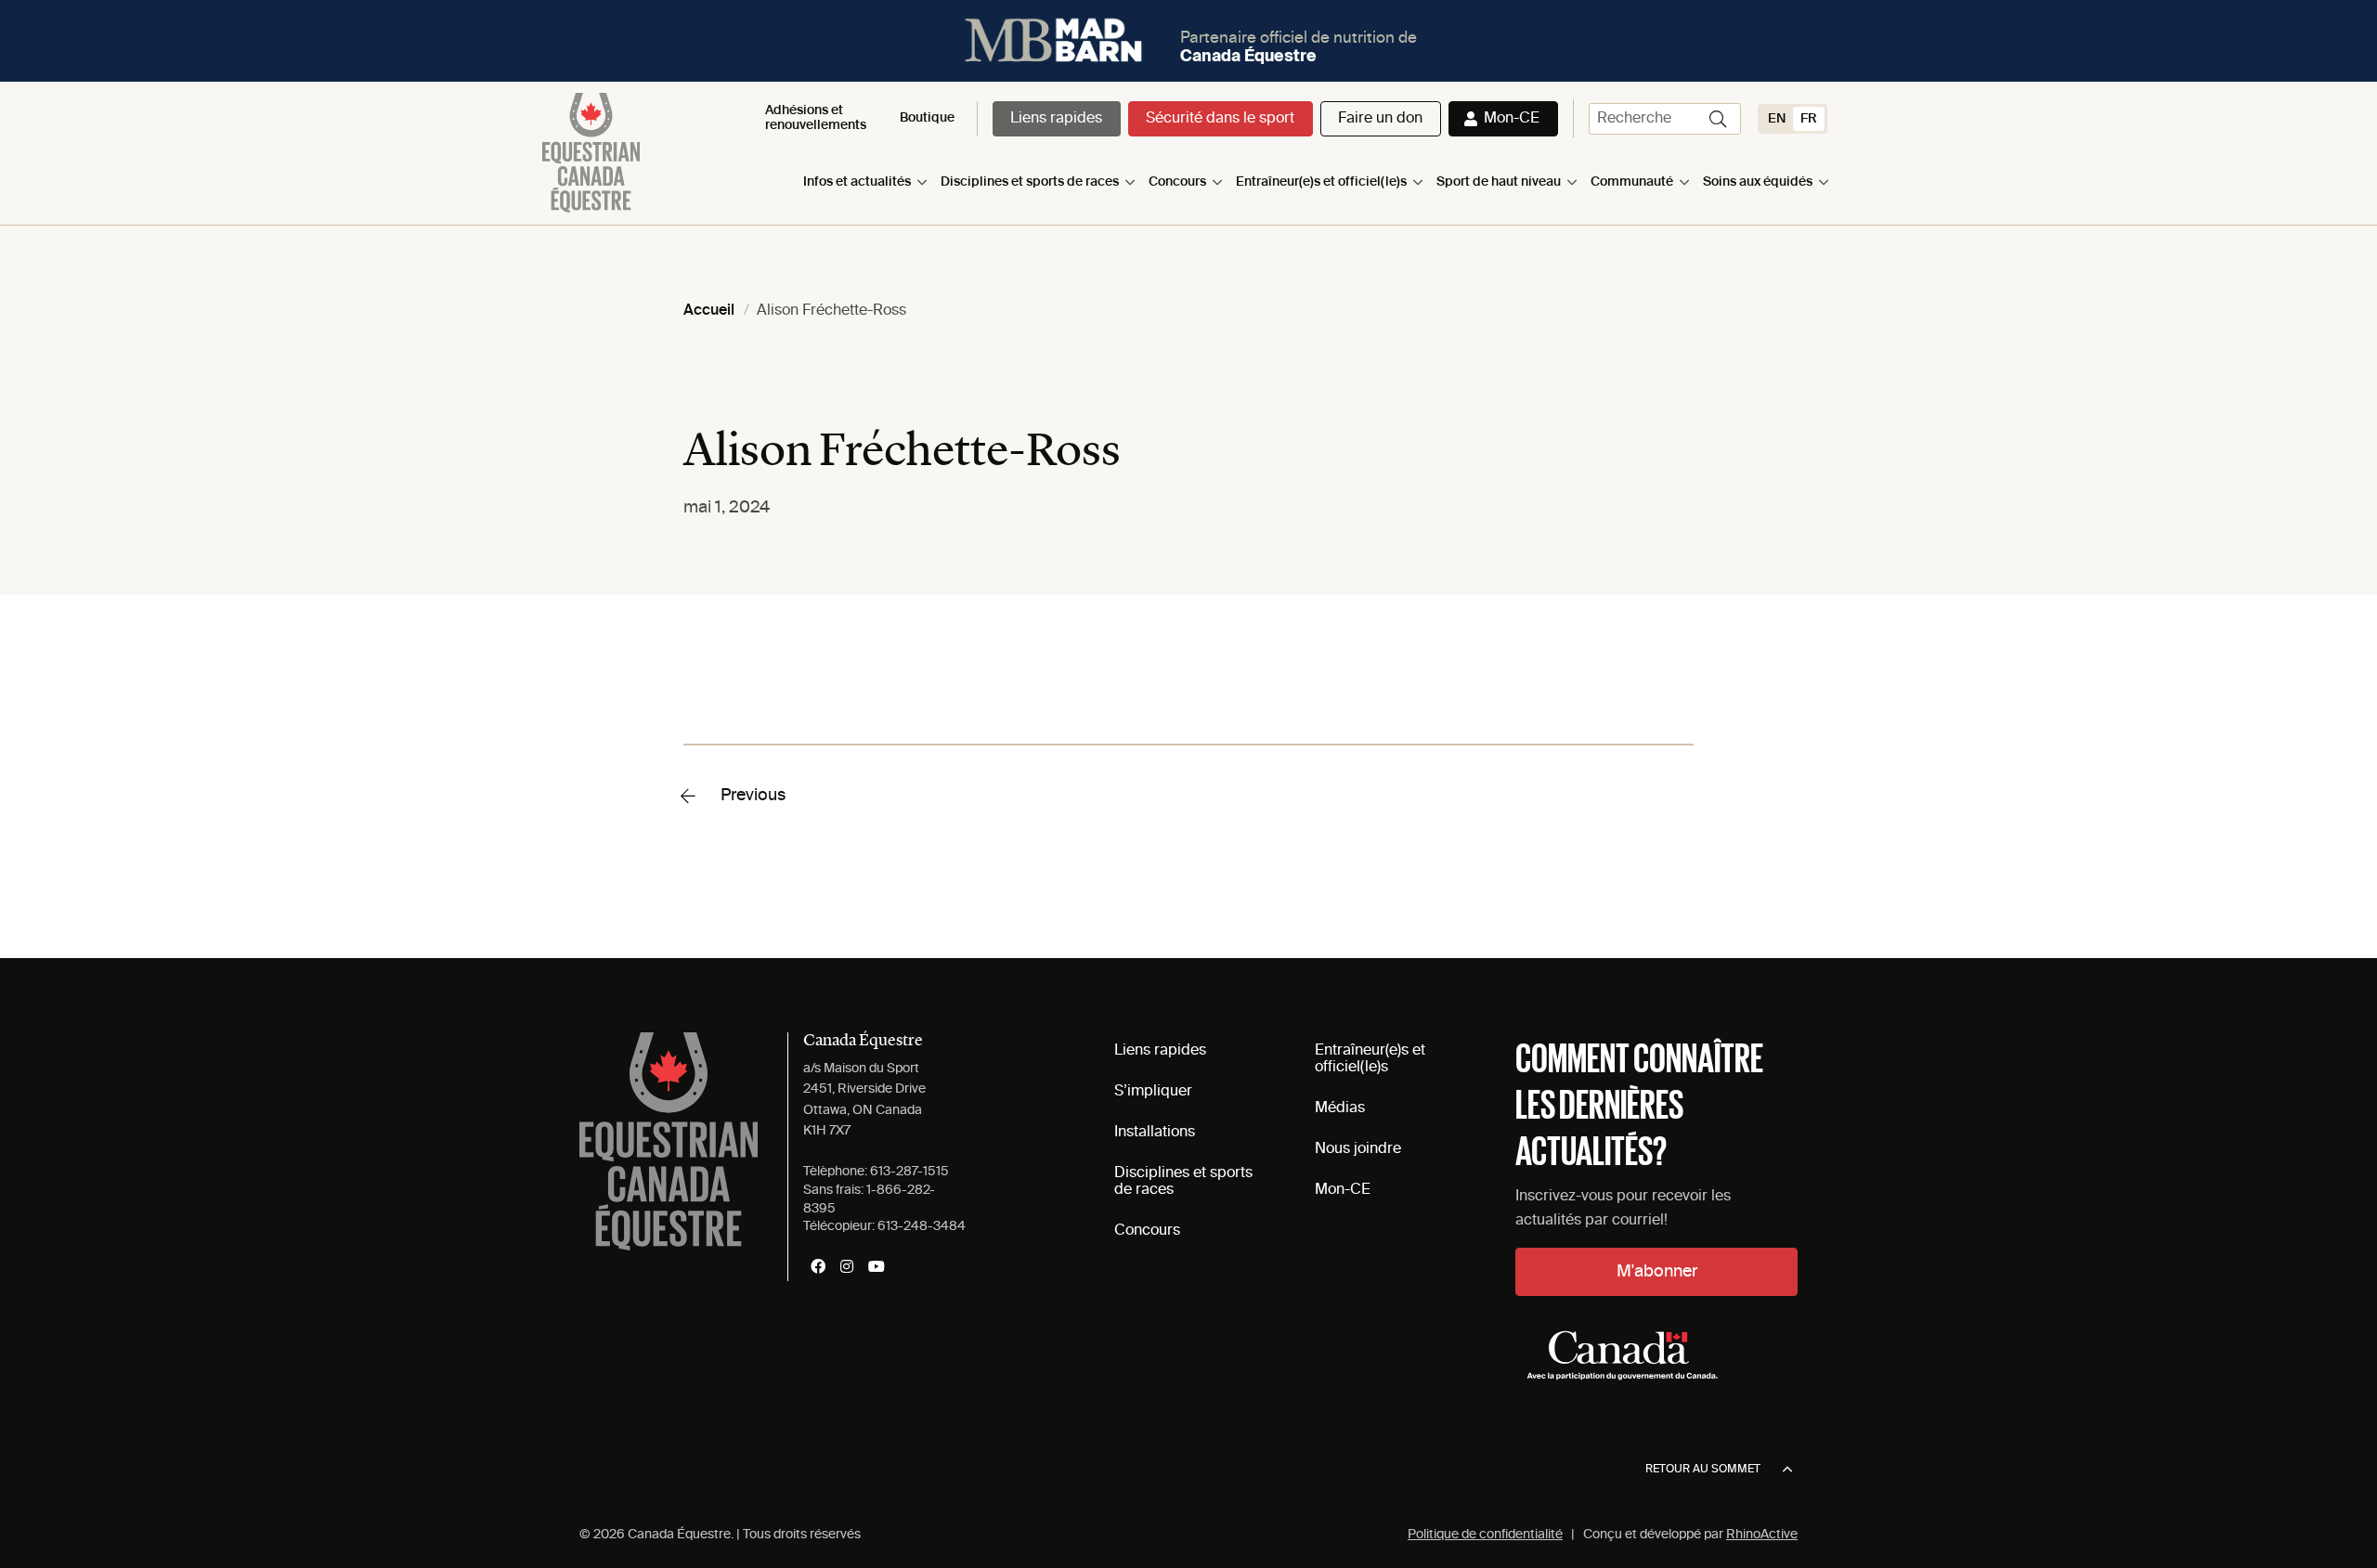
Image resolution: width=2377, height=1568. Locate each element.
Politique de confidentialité (1485, 1535)
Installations (1155, 1133)
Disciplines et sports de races (1030, 182)
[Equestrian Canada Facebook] (818, 1266)
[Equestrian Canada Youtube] (877, 1266)
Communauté (1632, 182)
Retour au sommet (1703, 1470)
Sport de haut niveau (1499, 182)
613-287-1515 (909, 1172)
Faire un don (1380, 119)
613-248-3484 (922, 1226)
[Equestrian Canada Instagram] (847, 1266)
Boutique (927, 118)
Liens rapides (1056, 119)
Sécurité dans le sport (1220, 119)
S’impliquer (1153, 1092)
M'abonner (1657, 1272)
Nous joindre (1358, 1149)
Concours (1177, 182)
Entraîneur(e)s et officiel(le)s (1321, 182)
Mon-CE (1512, 119)
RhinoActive (1762, 1535)
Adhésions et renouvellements (816, 117)
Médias (1340, 1108)
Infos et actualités (857, 182)
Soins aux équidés (1758, 182)
